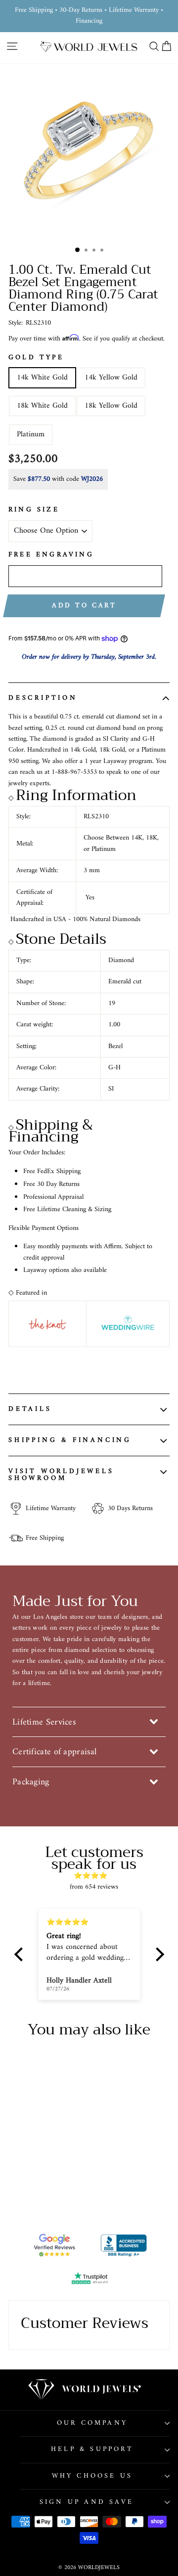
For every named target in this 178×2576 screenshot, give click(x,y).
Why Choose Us (92, 2476)
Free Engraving (51, 555)
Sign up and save (87, 2502)
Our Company (92, 2423)
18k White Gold (42, 406)
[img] (94, 1876)
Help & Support (92, 2449)
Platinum (31, 434)
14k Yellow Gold (111, 378)
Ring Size (34, 510)
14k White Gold (42, 378)
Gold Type (36, 358)
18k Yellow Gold (111, 406)
